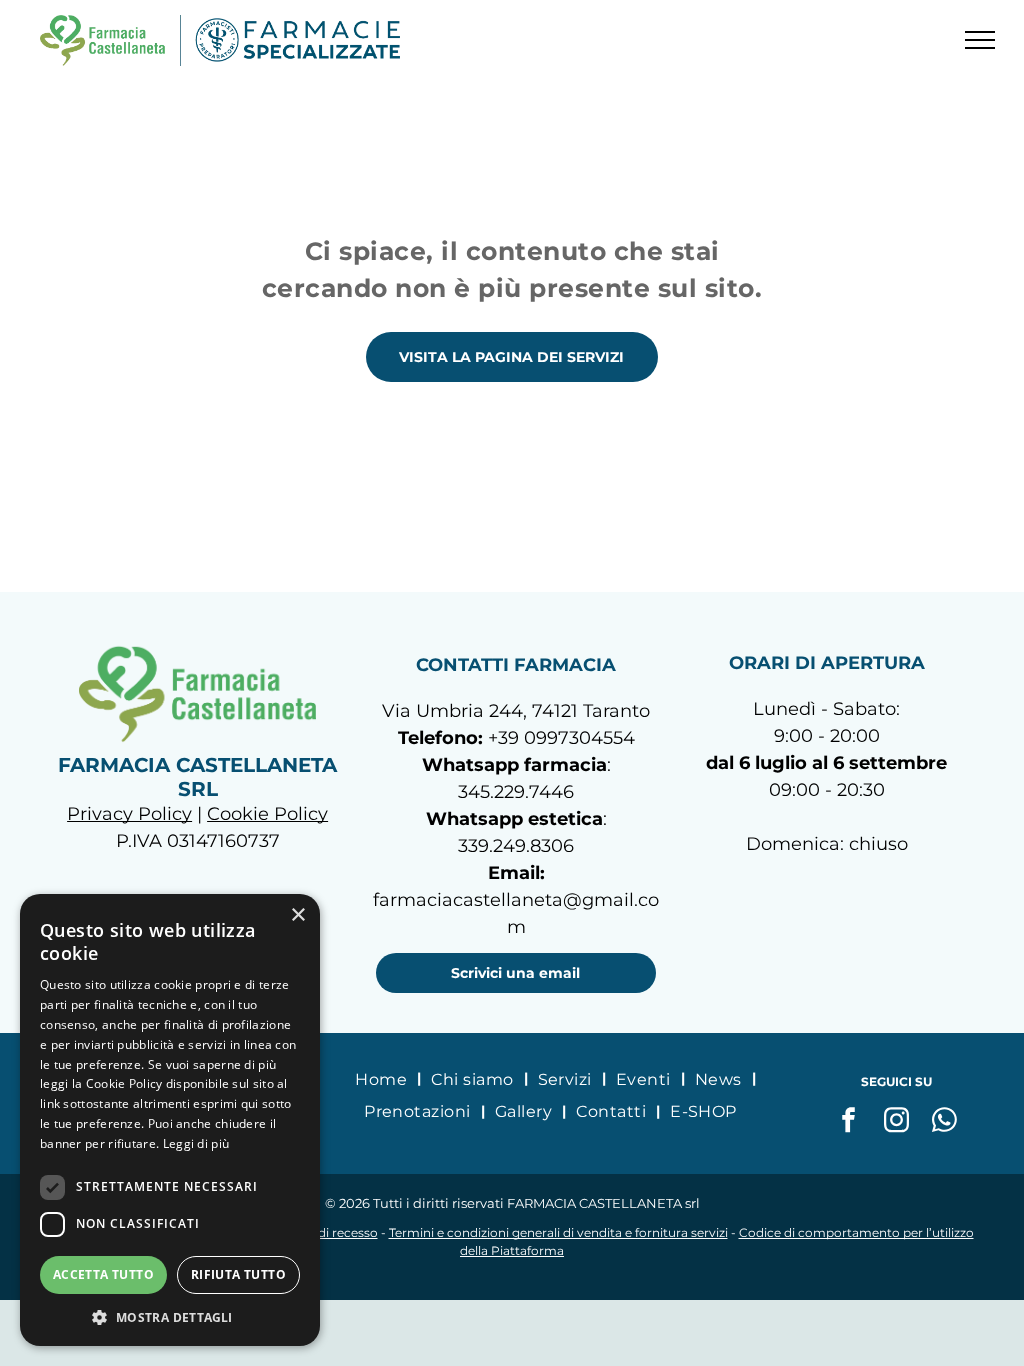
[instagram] (897, 1122)
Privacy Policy (129, 814)
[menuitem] (383, 1079)
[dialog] (170, 1120)
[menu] (980, 40)
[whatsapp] (945, 1122)
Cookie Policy (267, 814)
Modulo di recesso (323, 1232)
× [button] (297, 915)
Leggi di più (196, 1143)
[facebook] (849, 1122)
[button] (170, 1316)
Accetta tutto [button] (103, 1274)
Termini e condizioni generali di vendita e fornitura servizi (558, 1232)
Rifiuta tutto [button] (238, 1274)
